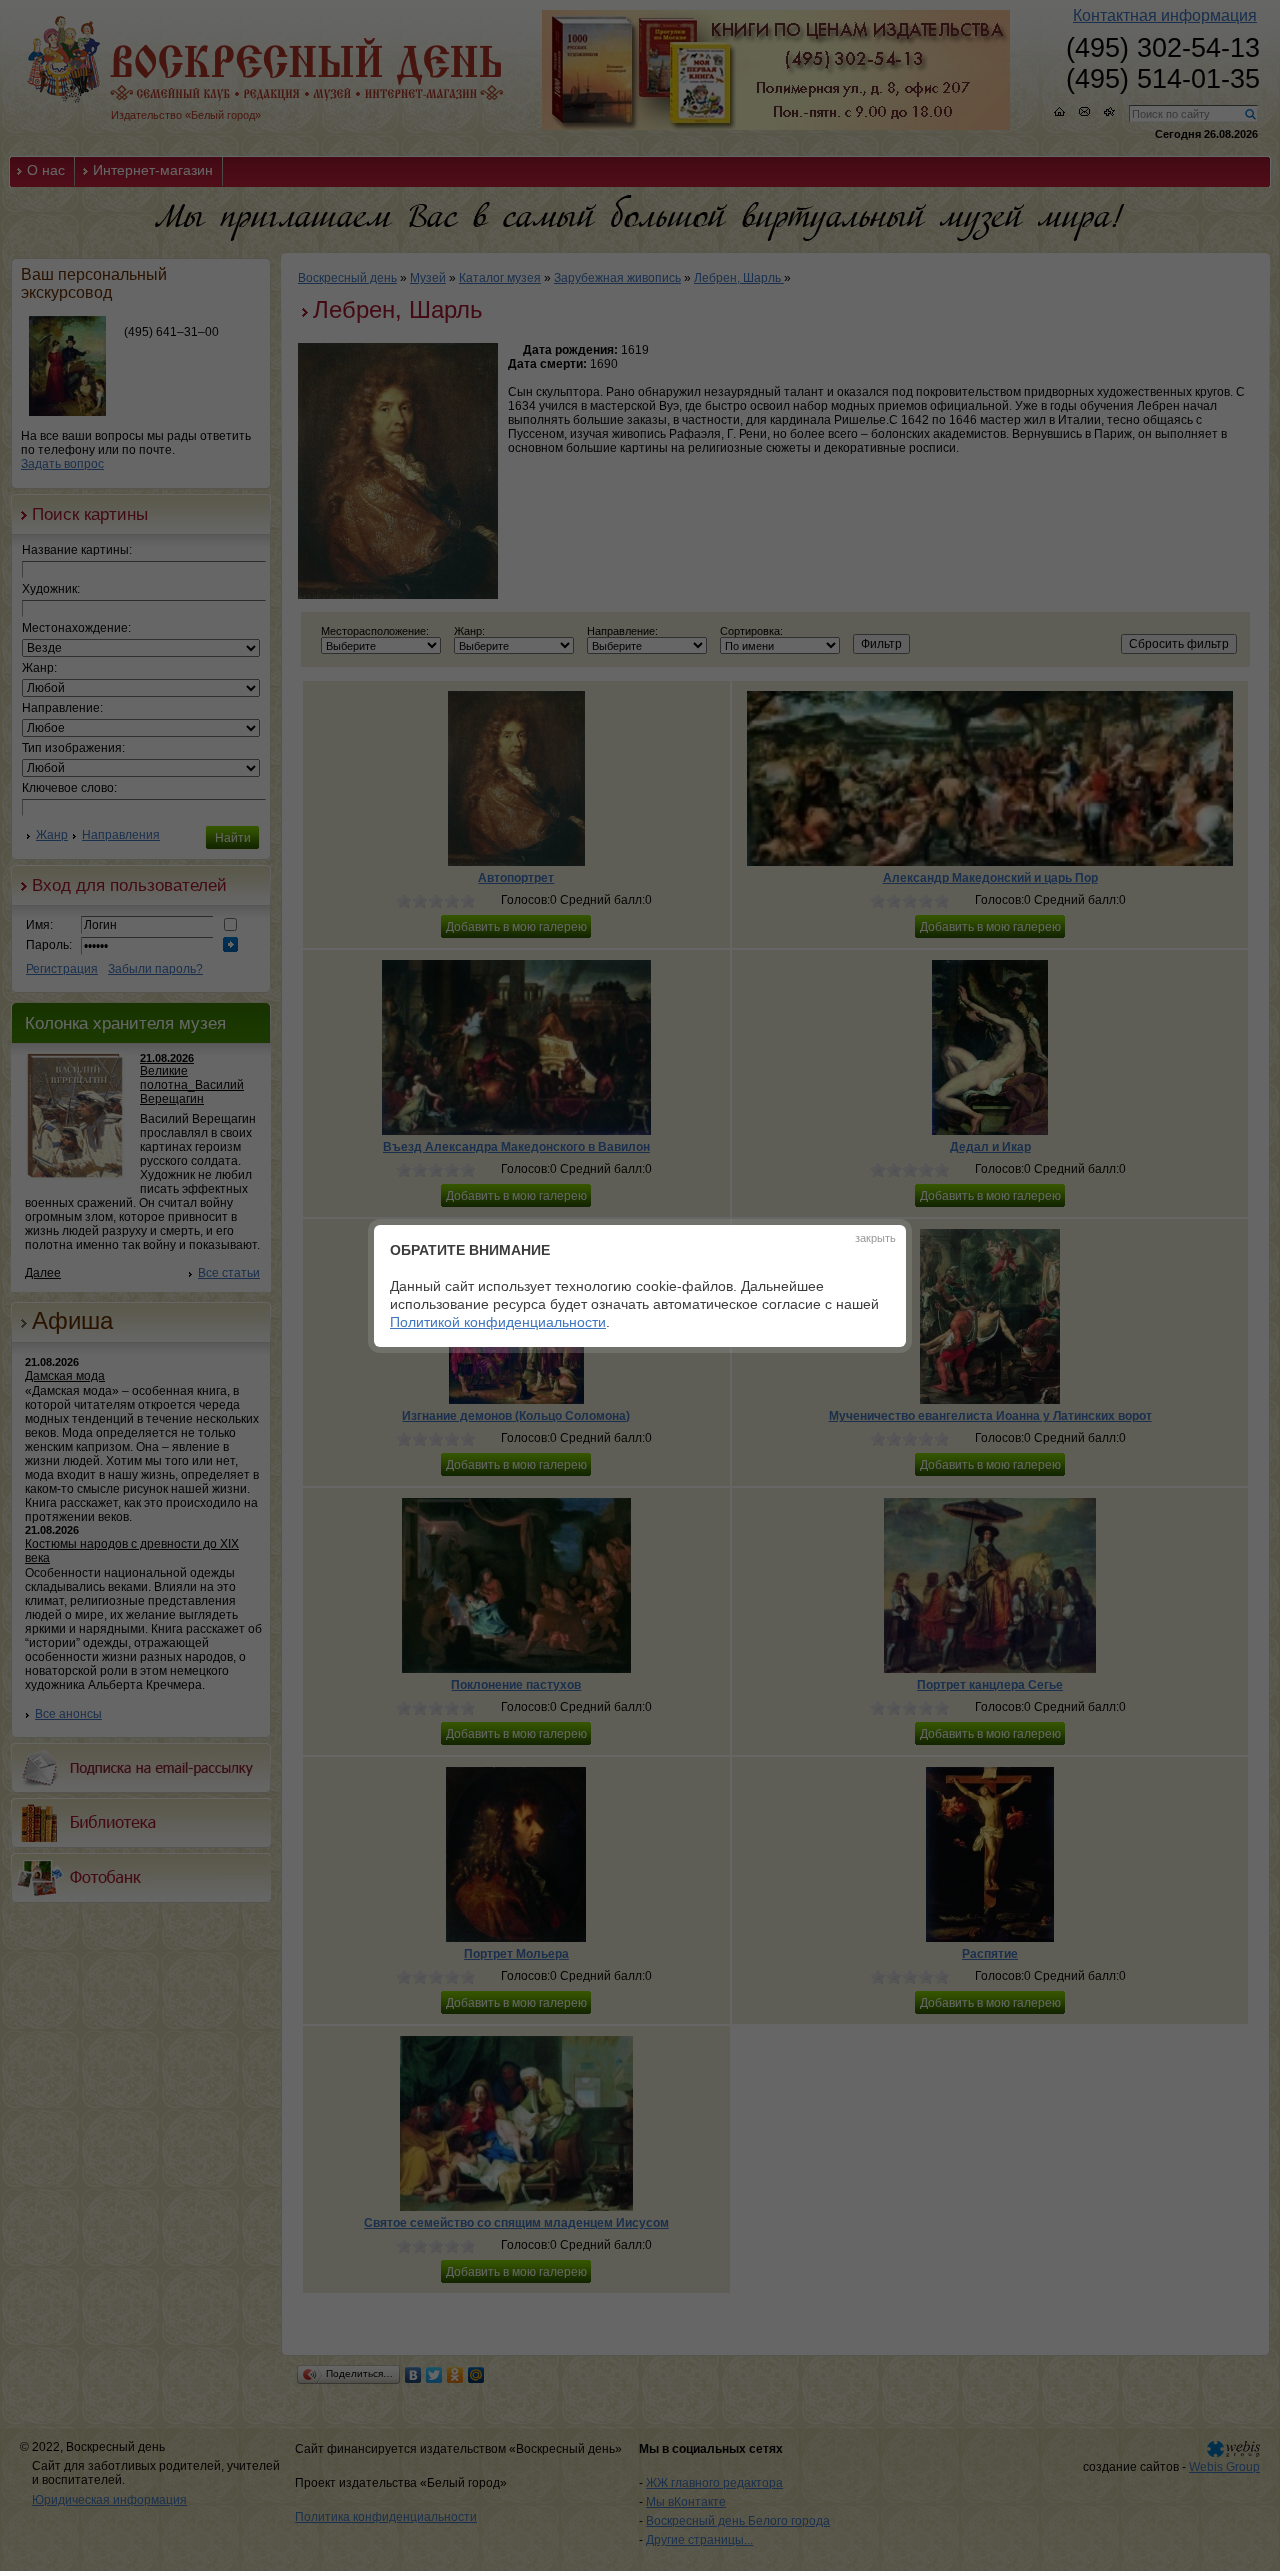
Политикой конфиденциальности (498, 1322)
